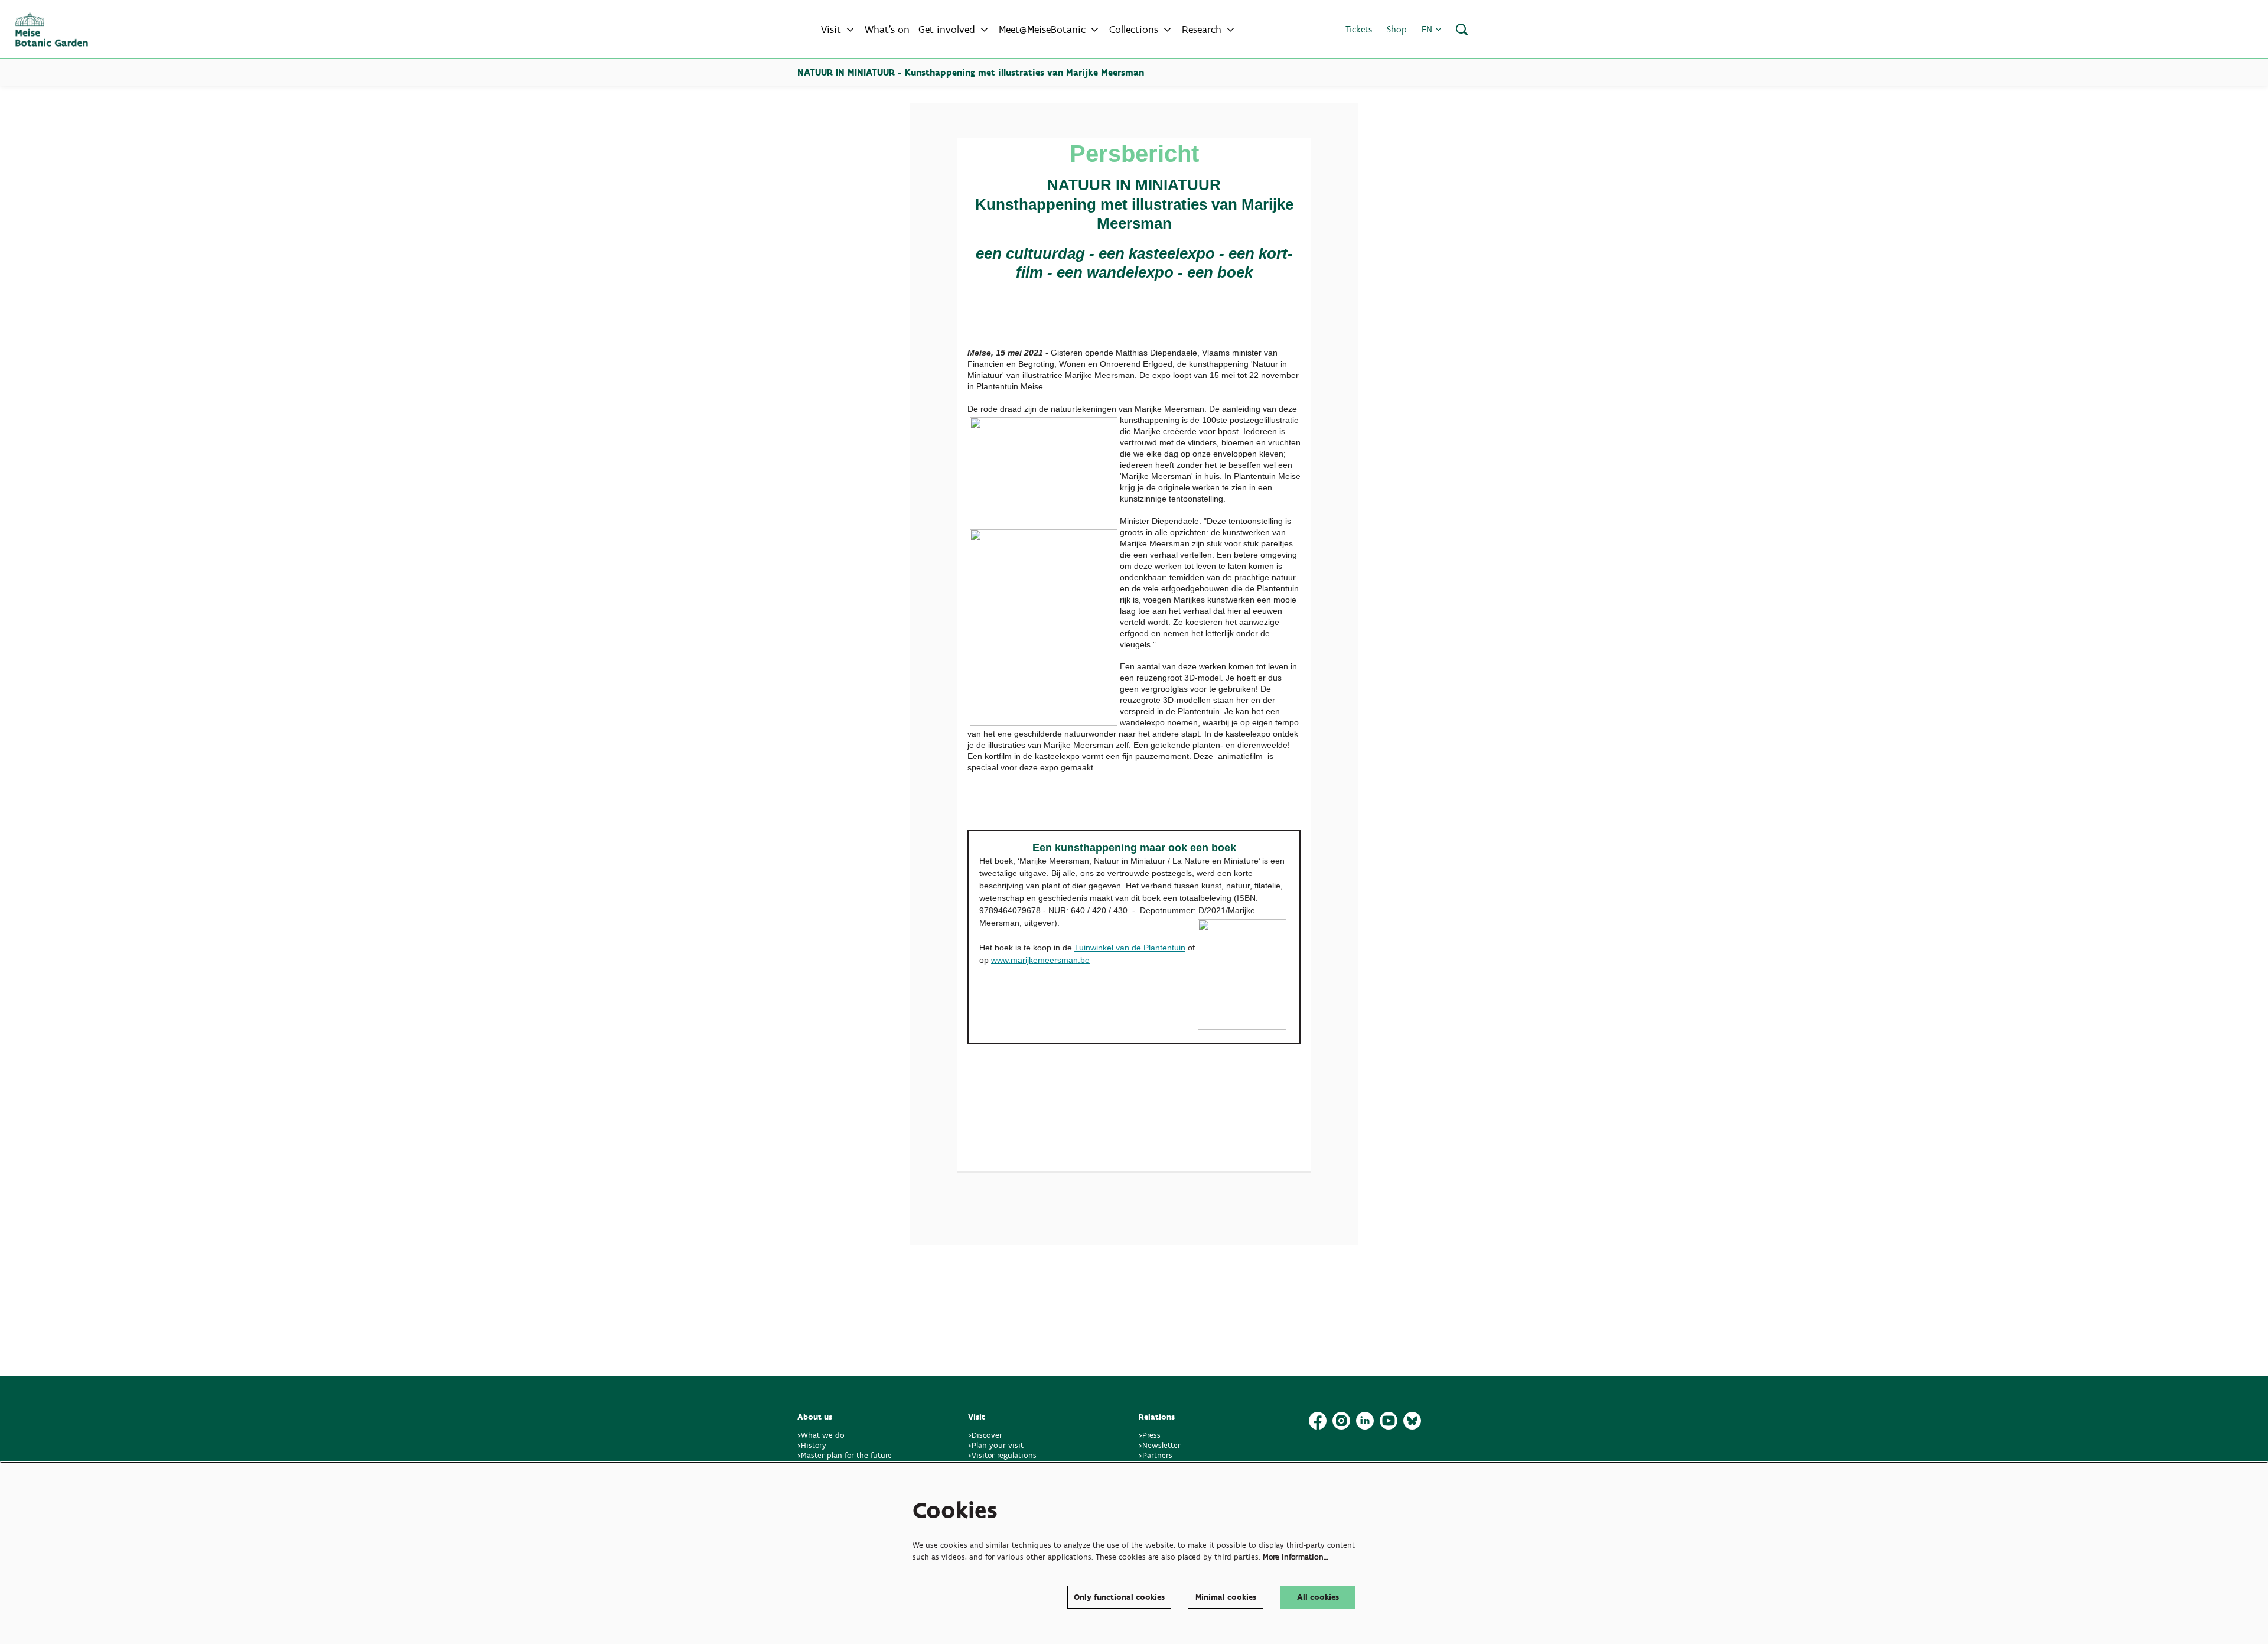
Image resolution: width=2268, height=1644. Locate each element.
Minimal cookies (1226, 1597)
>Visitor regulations (1002, 1455)
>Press (1150, 1435)
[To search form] (1462, 30)
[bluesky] (1412, 1421)
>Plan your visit (996, 1445)
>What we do (823, 1435)
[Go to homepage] (52, 30)
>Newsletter (1160, 1445)
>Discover (985, 1435)
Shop (1397, 29)
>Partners (1156, 1455)
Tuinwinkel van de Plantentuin (1130, 948)
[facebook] (1318, 1421)
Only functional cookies (1119, 1597)
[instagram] (1341, 1421)
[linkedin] (1365, 1421)
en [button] (1428, 29)
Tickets (1359, 29)
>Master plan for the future (845, 1455)
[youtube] (1389, 1421)
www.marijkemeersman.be (1040, 960)
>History (812, 1445)
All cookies (1318, 1597)
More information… (1296, 1557)
